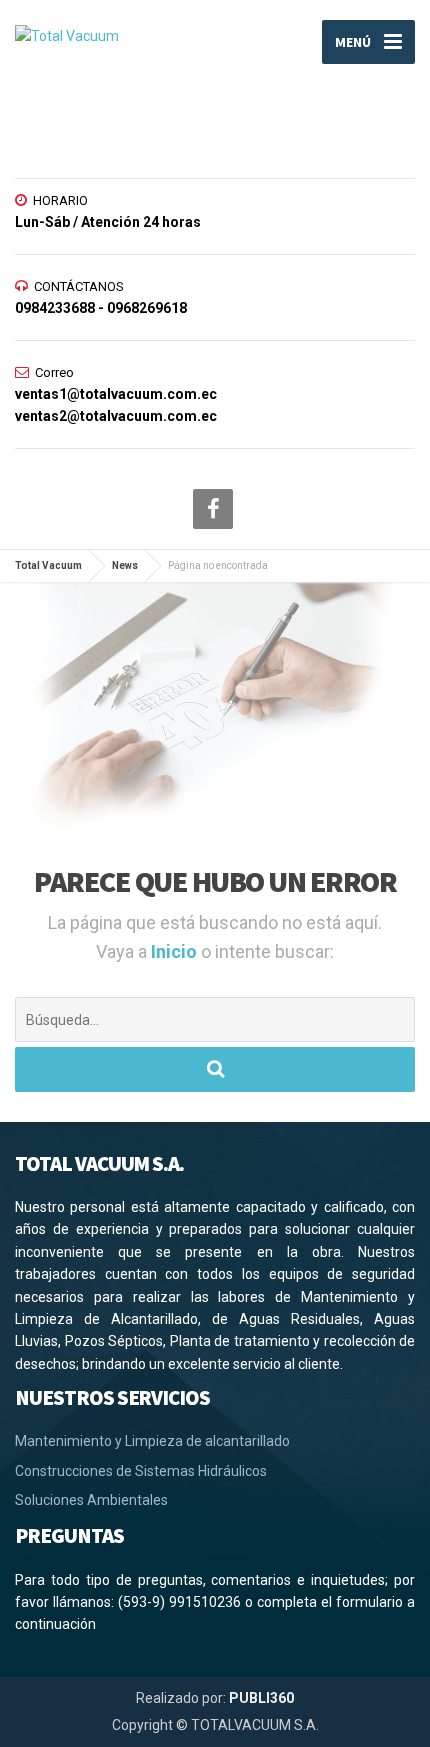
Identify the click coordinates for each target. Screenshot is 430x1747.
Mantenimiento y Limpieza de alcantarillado (152, 1441)
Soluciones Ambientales (91, 1500)
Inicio (176, 951)
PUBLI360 (261, 1698)
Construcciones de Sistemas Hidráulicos (141, 1471)
